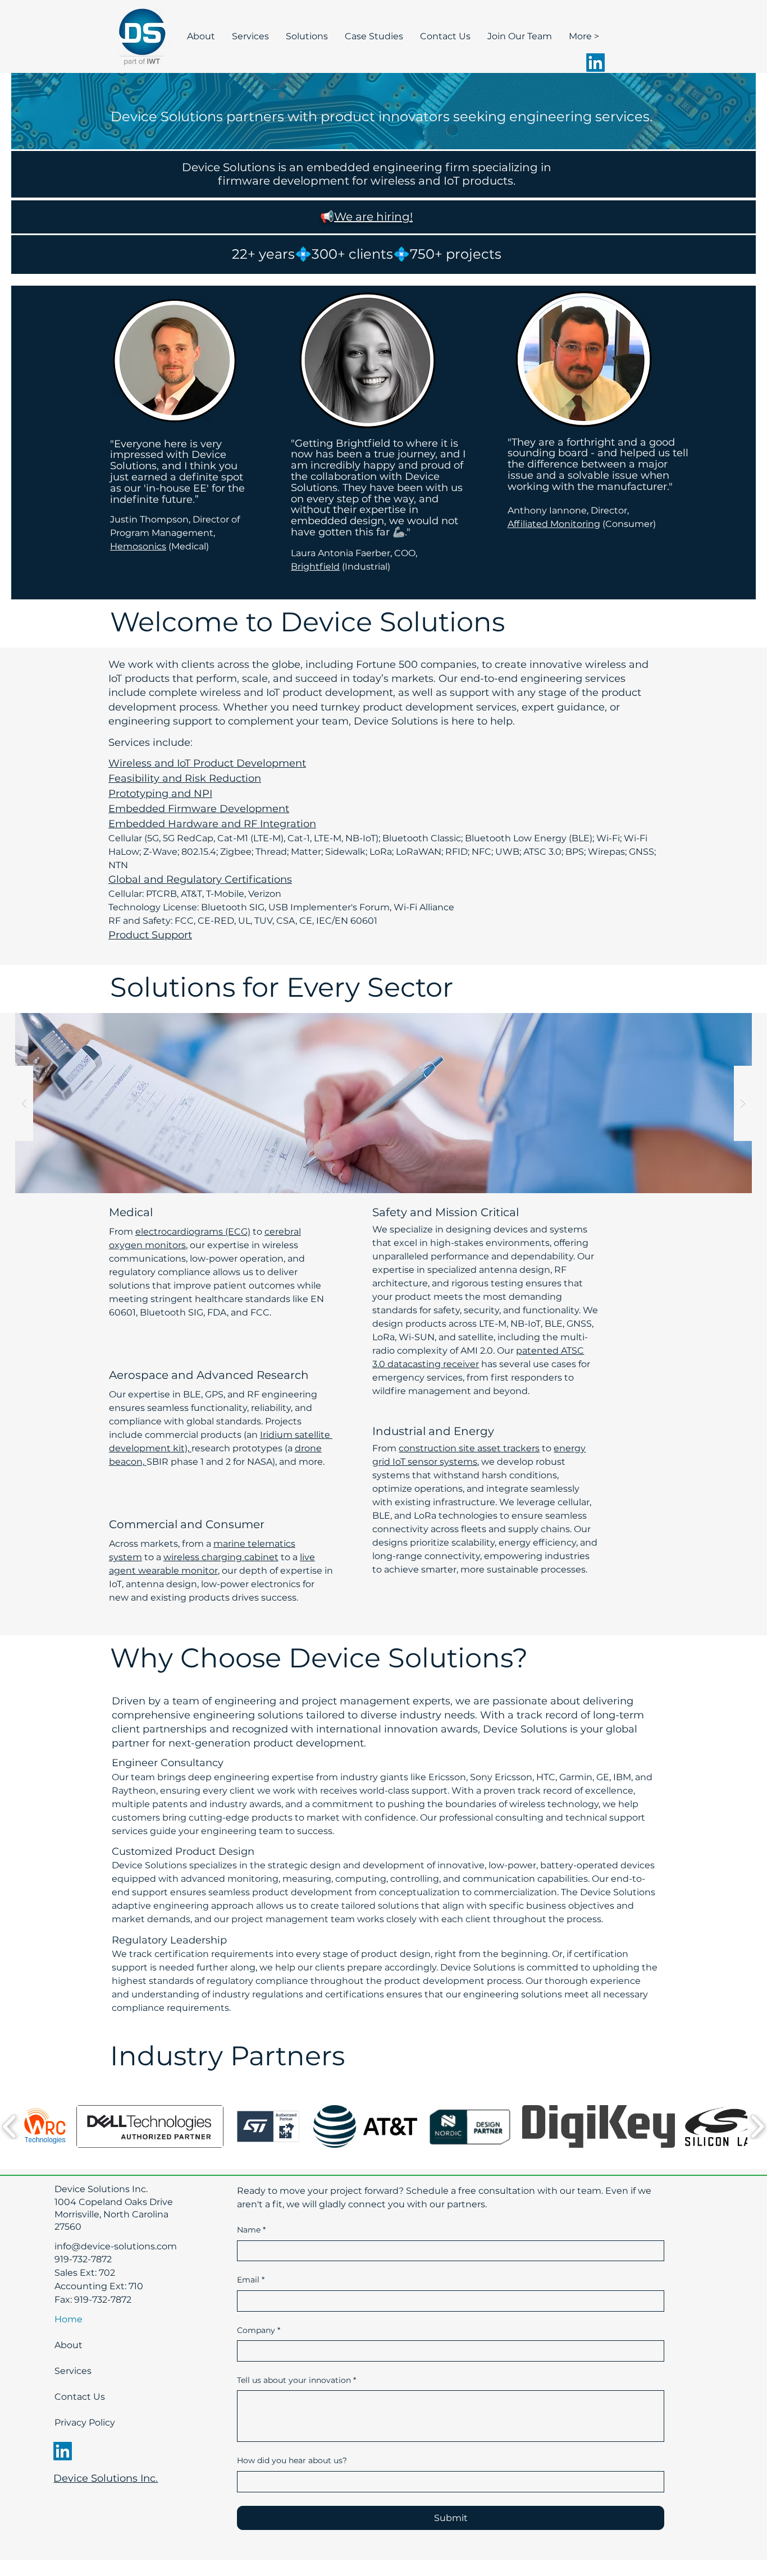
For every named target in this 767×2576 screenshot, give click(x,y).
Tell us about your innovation (296, 2380)
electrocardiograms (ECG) (193, 1232)
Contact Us (80, 2397)
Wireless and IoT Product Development (207, 763)
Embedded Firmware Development (199, 809)
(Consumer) (628, 524)
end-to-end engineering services (543, 679)
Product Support (150, 935)
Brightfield (315, 567)
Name (251, 2230)
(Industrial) (365, 567)
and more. (302, 1462)
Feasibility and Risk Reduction (185, 778)
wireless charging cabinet (221, 1557)
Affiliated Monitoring (554, 524)
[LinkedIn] (595, 63)
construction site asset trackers (469, 1448)
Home (69, 2319)
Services (73, 2371)
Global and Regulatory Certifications (200, 879)
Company (259, 2330)
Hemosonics (138, 546)
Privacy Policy (84, 2423)
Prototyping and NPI (160, 794)
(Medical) (188, 546)
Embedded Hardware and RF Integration (212, 824)
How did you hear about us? (292, 2460)
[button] (44, 2126)
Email (251, 2280)
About (69, 2345)
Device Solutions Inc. (106, 2478)
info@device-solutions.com (116, 2246)
